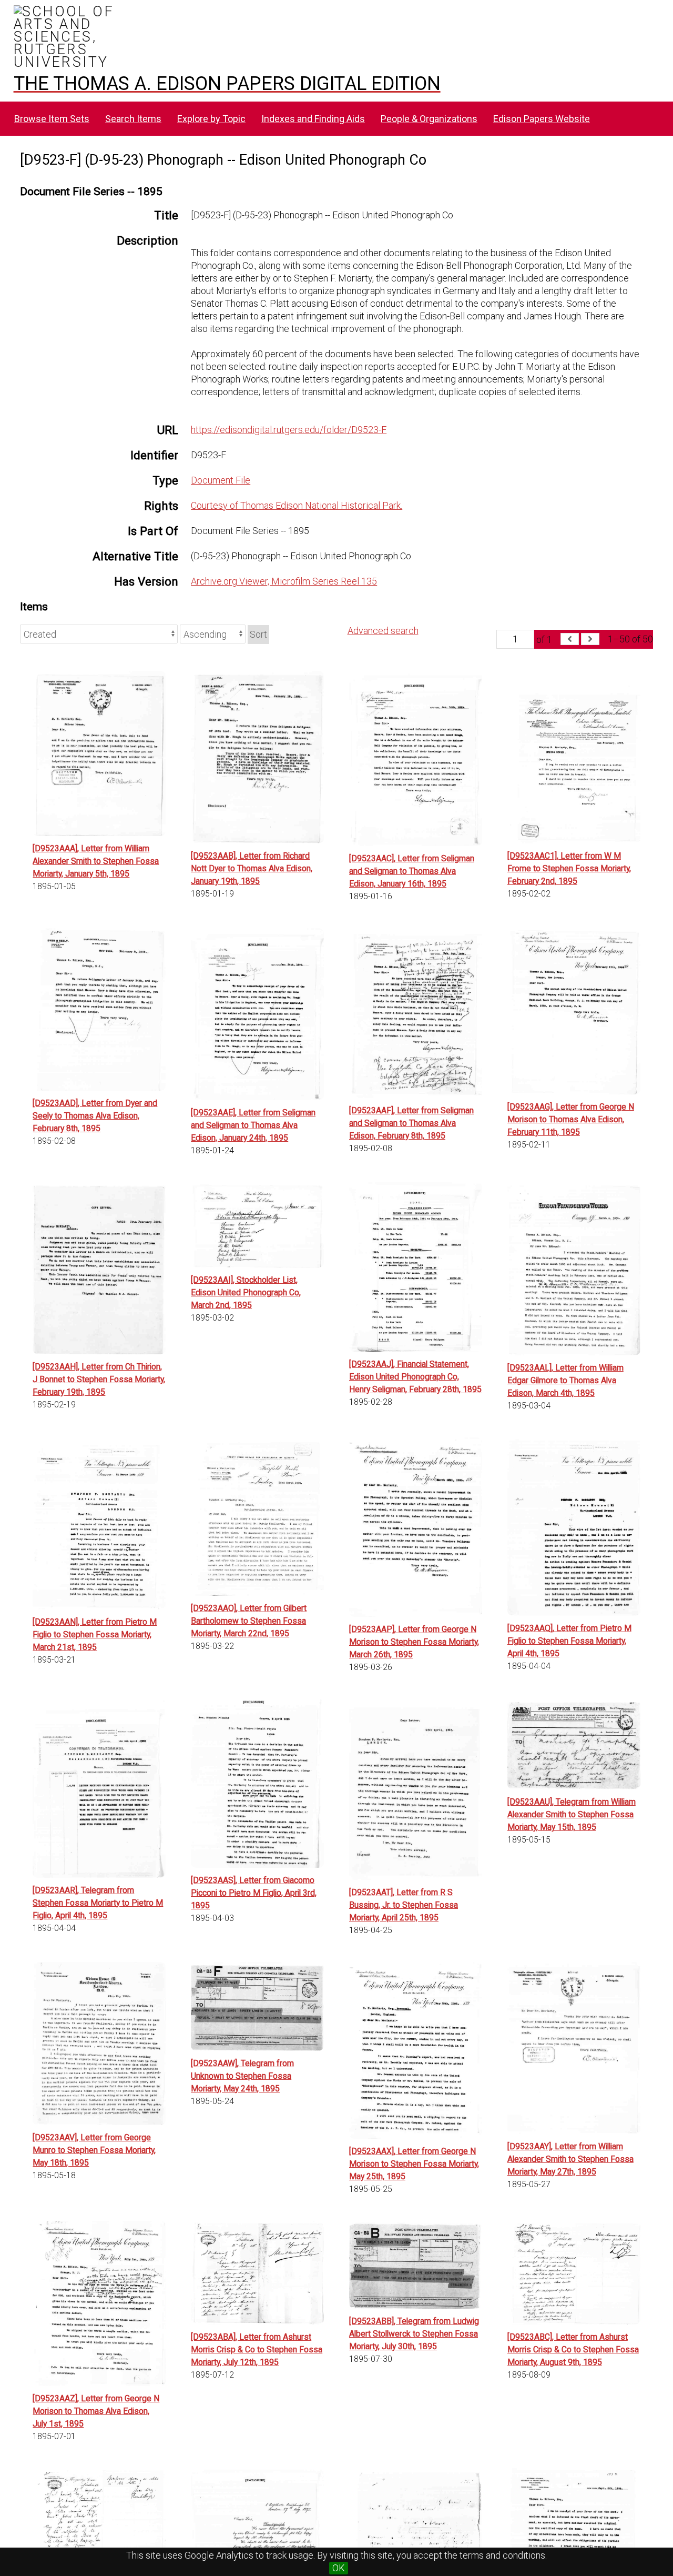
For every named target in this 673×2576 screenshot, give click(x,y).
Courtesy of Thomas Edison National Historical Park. (297, 505)
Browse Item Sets (52, 119)
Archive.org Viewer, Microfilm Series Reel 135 (284, 581)
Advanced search (383, 631)
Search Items (133, 119)
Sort (258, 634)
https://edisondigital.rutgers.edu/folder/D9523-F (289, 430)
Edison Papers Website (542, 119)
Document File (221, 480)
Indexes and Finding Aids (313, 119)
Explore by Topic (211, 119)
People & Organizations (429, 119)
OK (339, 2568)
